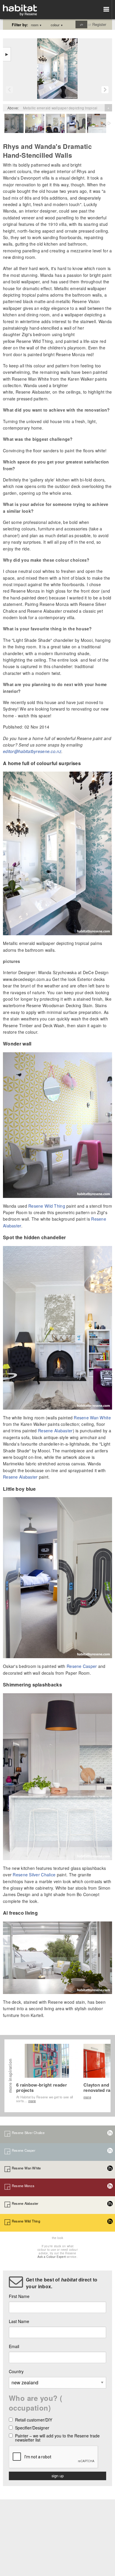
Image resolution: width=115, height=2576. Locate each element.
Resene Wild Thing (47, 1206)
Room (36, 25)
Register (99, 24)
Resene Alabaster (55, 1431)
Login (82, 24)
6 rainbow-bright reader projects (42, 2087)
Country (16, 2371)
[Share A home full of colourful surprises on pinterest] (73, 43)
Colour (57, 25)
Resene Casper (82, 1666)
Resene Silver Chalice (34, 1875)
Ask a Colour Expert (52, 2257)
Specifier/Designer (32, 2428)
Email (14, 2346)
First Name (19, 2296)
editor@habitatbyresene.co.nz (32, 751)
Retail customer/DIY (34, 2420)
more (32, 2101)
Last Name (19, 2321)
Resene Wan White (92, 1418)
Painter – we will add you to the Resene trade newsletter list (57, 2438)
